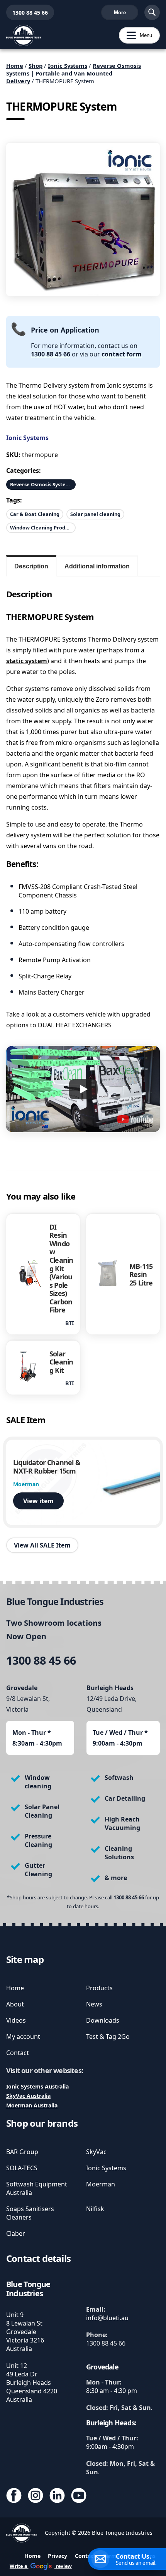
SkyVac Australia (28, 2096)
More (120, 13)
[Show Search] (152, 12)
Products (99, 1988)
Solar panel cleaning (95, 514)
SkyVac (96, 2152)
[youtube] (79, 2496)
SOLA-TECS (22, 2168)
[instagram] (36, 2496)
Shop (36, 66)
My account (23, 2037)
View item (38, 1501)
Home (15, 66)
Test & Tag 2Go (108, 2037)
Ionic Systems (68, 66)
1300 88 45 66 (27, 13)
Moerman (101, 2184)
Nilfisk (95, 2209)
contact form (122, 354)
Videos (16, 2020)
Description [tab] (31, 566)
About (15, 2004)
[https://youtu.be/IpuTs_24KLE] (135, 1119)
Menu (136, 35)
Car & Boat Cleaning (35, 514)
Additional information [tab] (97, 566)
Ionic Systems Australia (37, 2086)
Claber (16, 2233)
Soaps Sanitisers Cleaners (30, 2213)
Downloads (103, 2020)
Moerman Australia (32, 2105)
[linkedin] (57, 2496)
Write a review (41, 2566)
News (94, 2004)
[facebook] (14, 2496)
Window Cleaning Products (43, 528)
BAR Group (22, 2152)
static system (27, 661)
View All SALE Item (42, 1545)
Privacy (58, 2556)
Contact (18, 2053)
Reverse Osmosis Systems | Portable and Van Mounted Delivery (74, 73)
